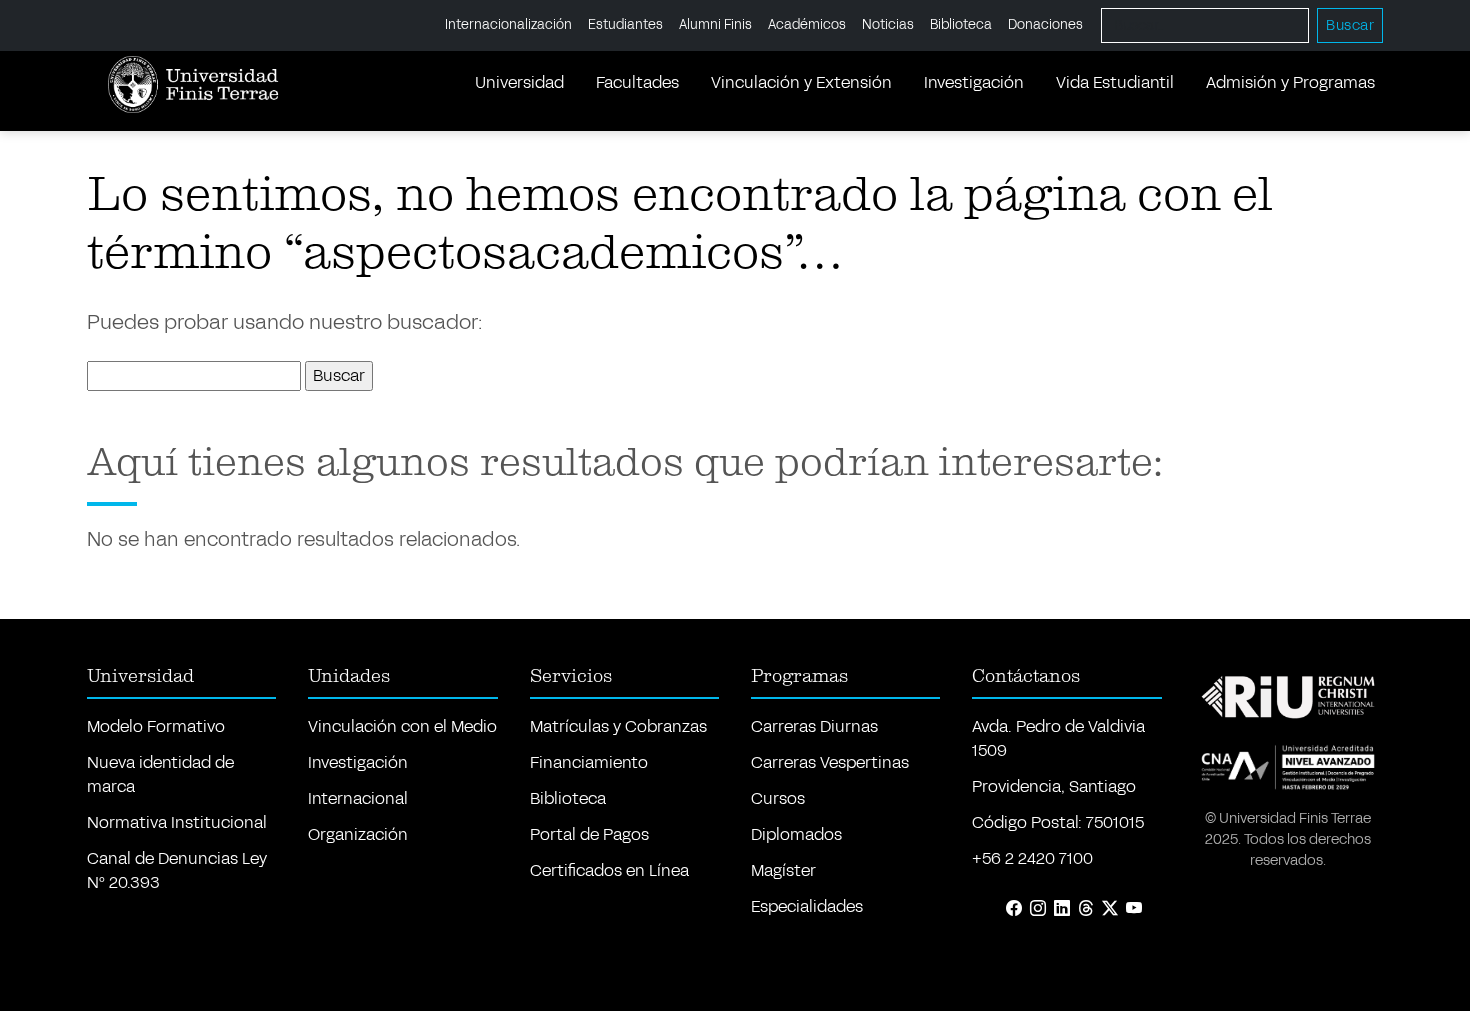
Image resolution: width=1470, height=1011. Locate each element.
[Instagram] (1038, 909)
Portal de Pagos (589, 834)
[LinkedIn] (1062, 909)
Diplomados (796, 834)
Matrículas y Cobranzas (618, 726)
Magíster (783, 870)
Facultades (637, 82)
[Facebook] (1014, 909)
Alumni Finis (715, 25)
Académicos (807, 25)
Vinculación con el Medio (402, 726)
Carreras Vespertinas (830, 762)
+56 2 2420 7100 (1032, 858)
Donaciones (1045, 25)
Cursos (778, 798)
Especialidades (807, 906)
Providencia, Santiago (1054, 786)
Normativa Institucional (177, 822)
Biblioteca (961, 25)
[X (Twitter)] (1110, 909)
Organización (358, 834)
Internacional (358, 798)
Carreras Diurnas (814, 726)
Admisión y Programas (1290, 82)
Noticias (888, 25)
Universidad (519, 82)
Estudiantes (625, 25)
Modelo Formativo (156, 726)
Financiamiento (589, 762)
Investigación (974, 82)
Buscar (1350, 25)
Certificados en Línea (609, 870)
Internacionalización (508, 25)
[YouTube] (1134, 909)
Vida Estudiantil (1115, 82)
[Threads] (1086, 909)
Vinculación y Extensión (801, 82)
